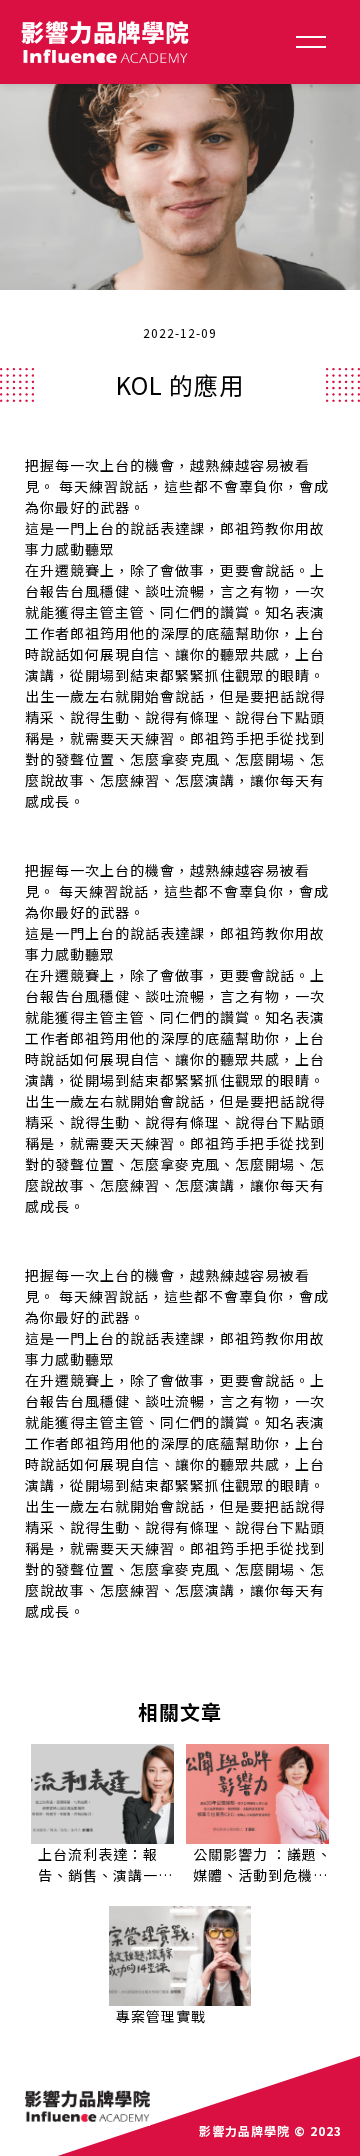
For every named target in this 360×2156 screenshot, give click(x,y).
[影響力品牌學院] (105, 42)
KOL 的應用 (180, 384)
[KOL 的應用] (180, 187)
